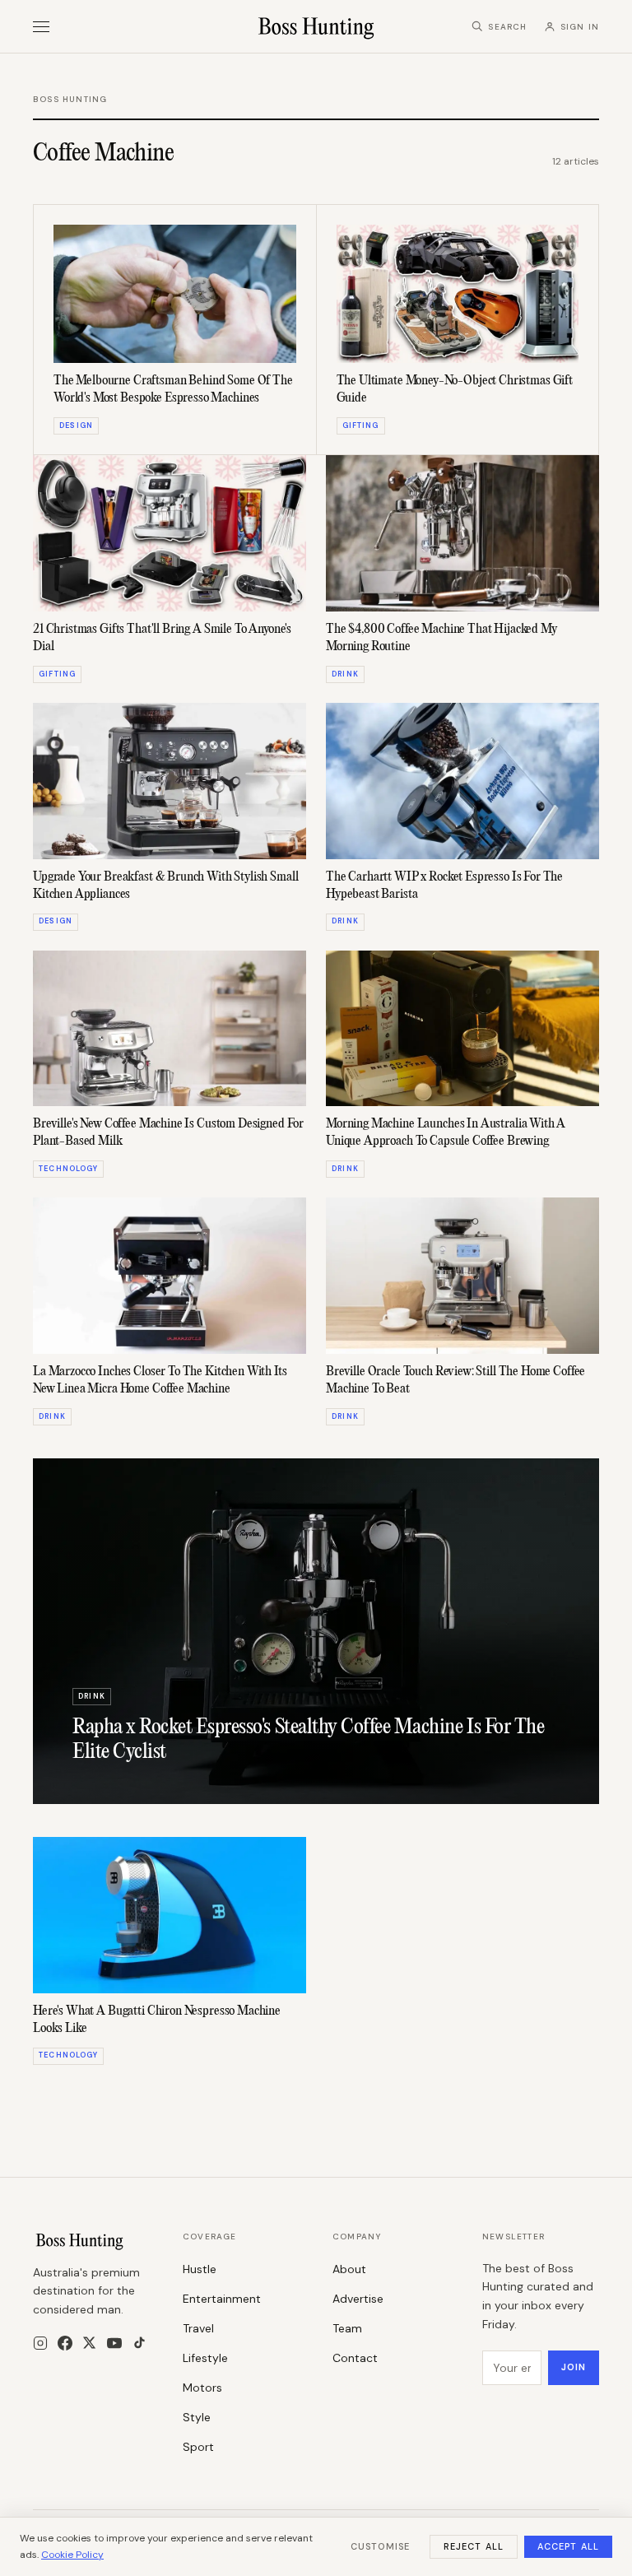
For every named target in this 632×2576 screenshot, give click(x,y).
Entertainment (222, 2299)
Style (197, 2417)
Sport (198, 2447)
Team (347, 2328)
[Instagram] (40, 2343)
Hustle (200, 2269)
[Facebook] (65, 2343)
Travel (198, 2328)
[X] (89, 2343)
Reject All (474, 2546)
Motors (202, 2388)
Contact (355, 2358)
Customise (380, 2546)
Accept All (568, 2546)
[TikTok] (139, 2343)
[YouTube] (114, 2343)
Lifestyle (205, 2358)
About (349, 2269)
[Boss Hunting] (316, 26)
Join (574, 2367)
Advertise (358, 2299)
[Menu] (41, 27)
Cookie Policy (72, 2555)
